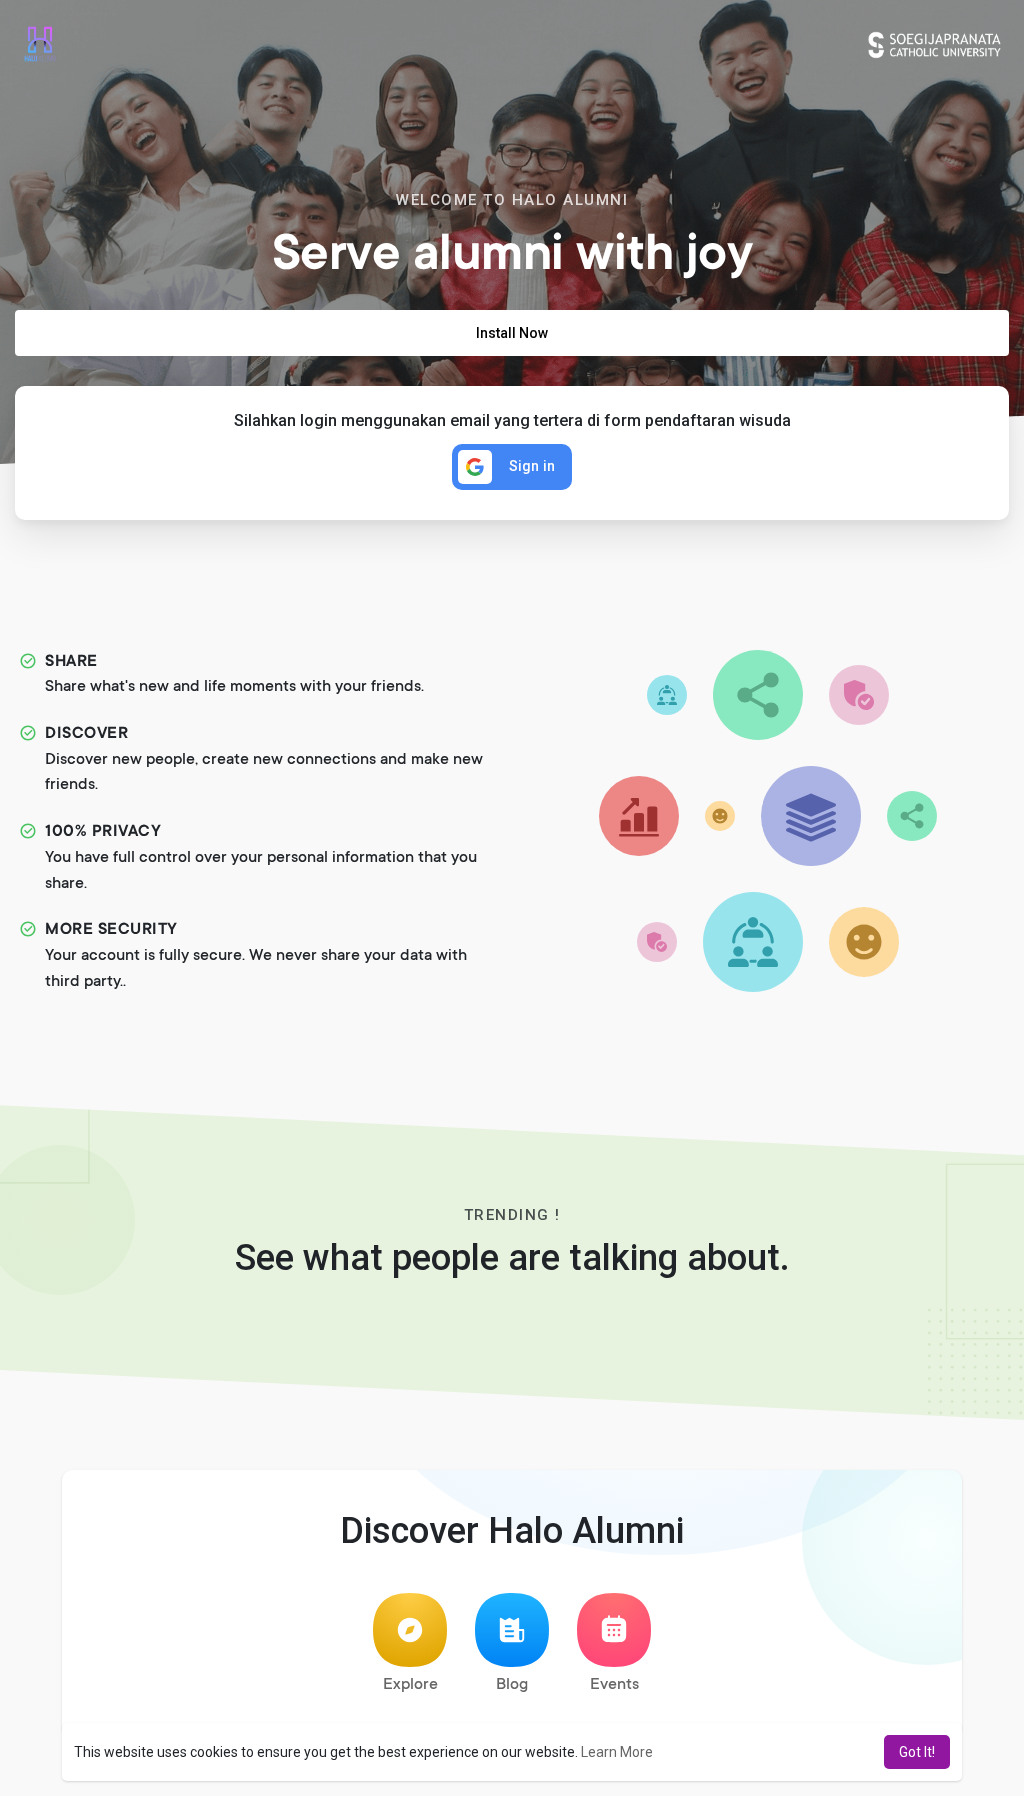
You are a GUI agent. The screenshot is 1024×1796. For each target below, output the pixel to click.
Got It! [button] (917, 1752)
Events (614, 1685)
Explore (410, 1685)
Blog (512, 1685)
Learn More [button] (617, 1752)
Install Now (512, 333)
